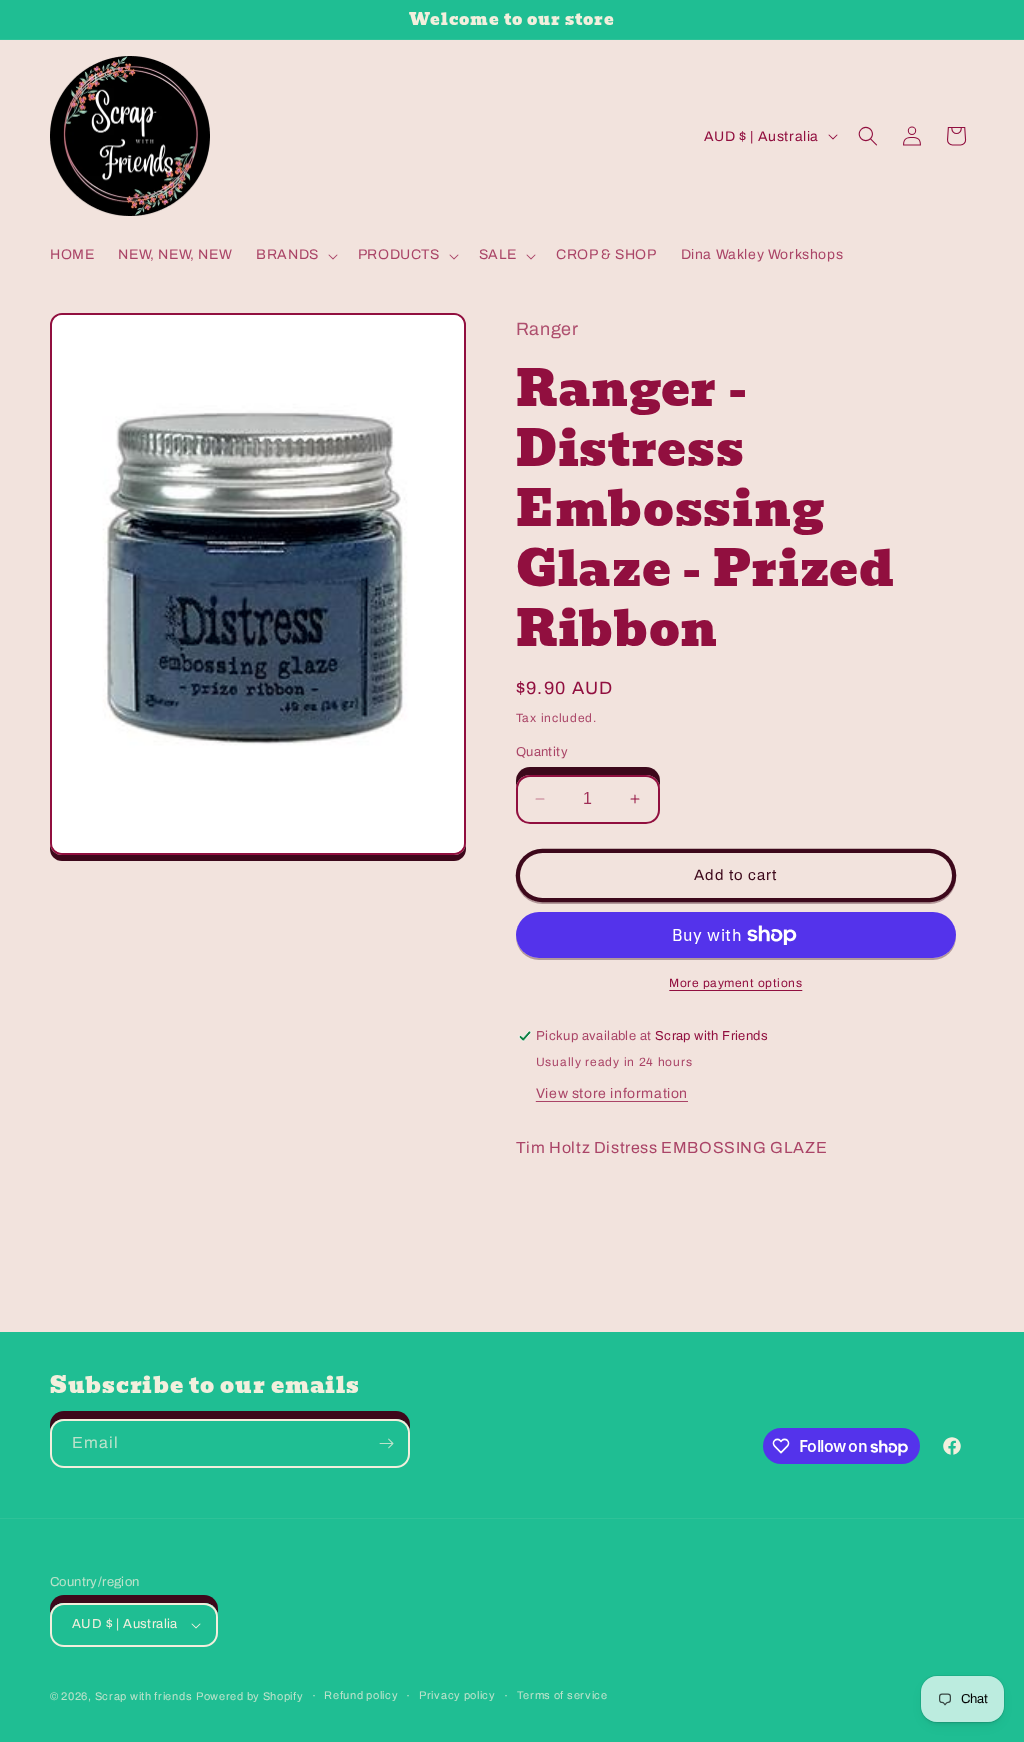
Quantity (542, 752)
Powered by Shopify (250, 1696)
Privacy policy (457, 1695)
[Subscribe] (386, 1443)
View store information (612, 1093)
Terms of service (562, 1695)
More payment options (735, 983)
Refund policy (361, 1695)
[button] (295, 255)
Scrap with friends (144, 1696)
